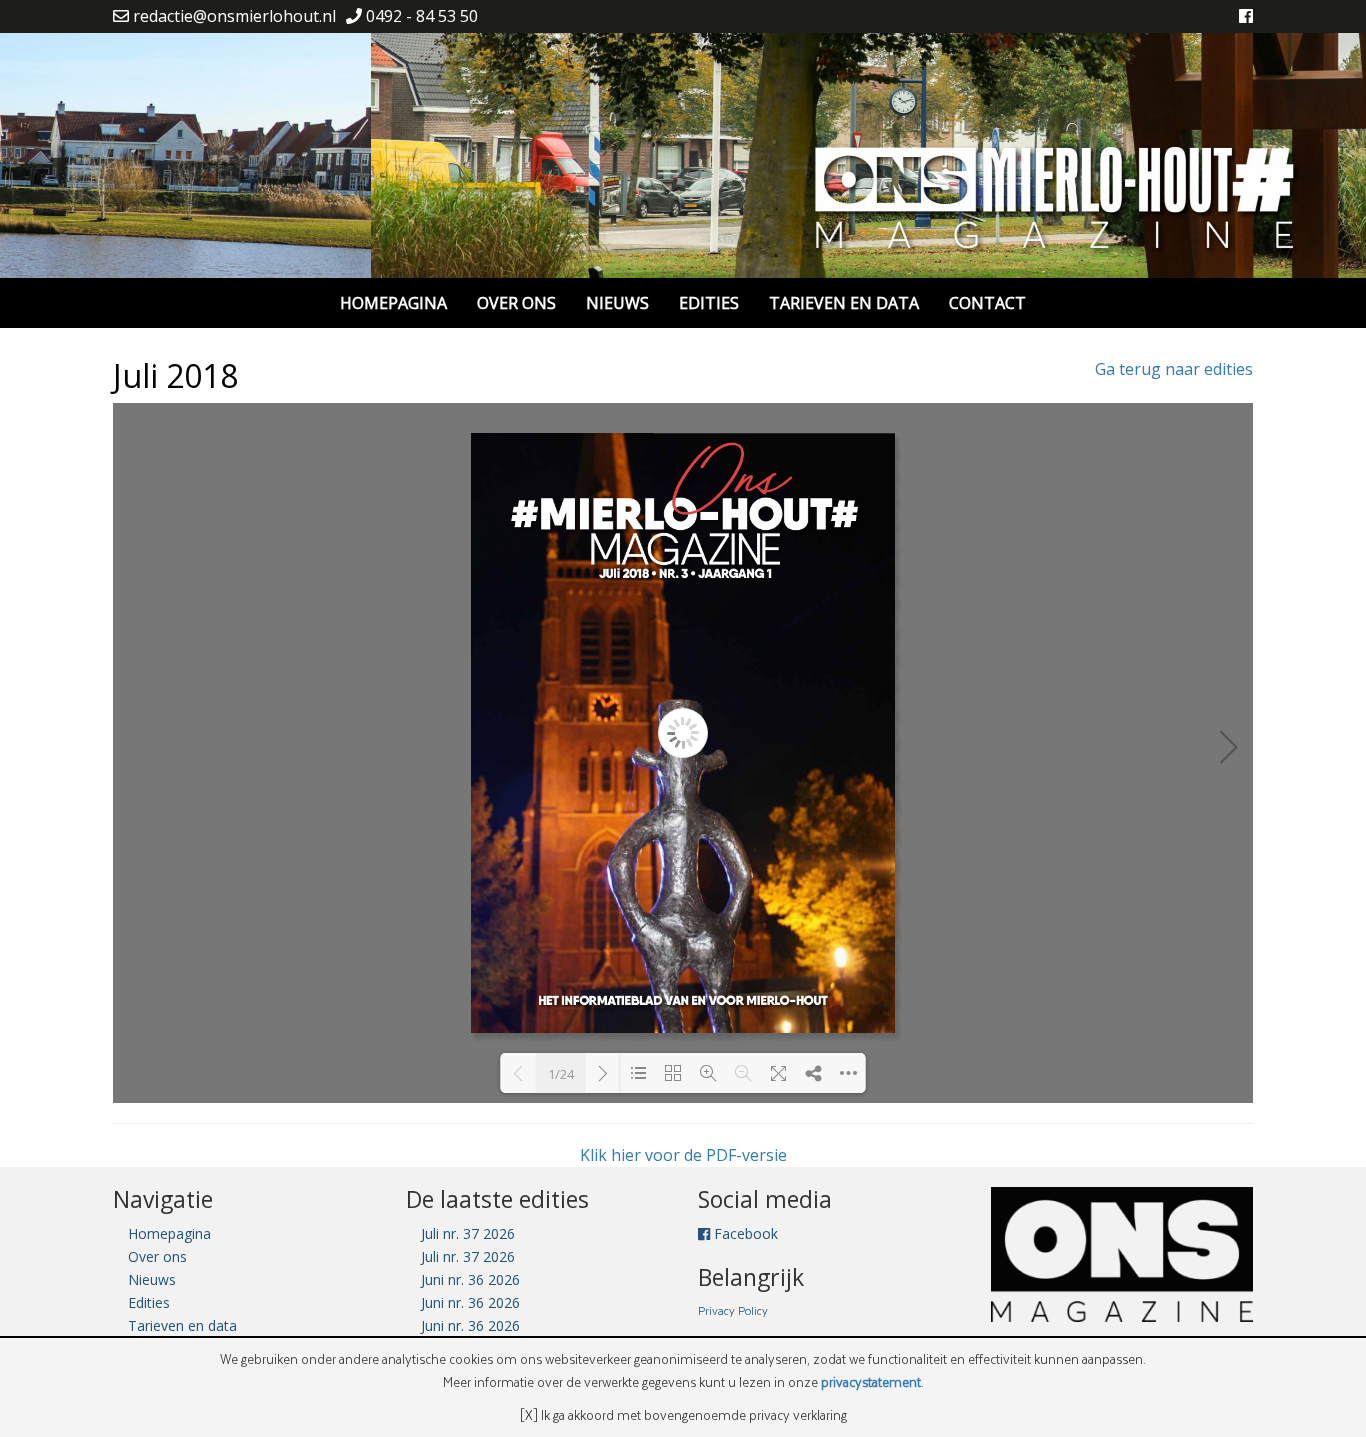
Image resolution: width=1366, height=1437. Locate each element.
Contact (987, 303)
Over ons (516, 303)
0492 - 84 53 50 (420, 16)
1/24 (561, 1074)
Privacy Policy (733, 1310)
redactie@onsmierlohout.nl (232, 16)
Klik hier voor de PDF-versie (683, 1155)
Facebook (744, 1233)
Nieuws (617, 303)
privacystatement (871, 1381)
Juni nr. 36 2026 (470, 1279)
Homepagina (393, 303)
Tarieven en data (844, 303)
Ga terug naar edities (1174, 369)
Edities (709, 303)
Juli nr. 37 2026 (468, 1233)
